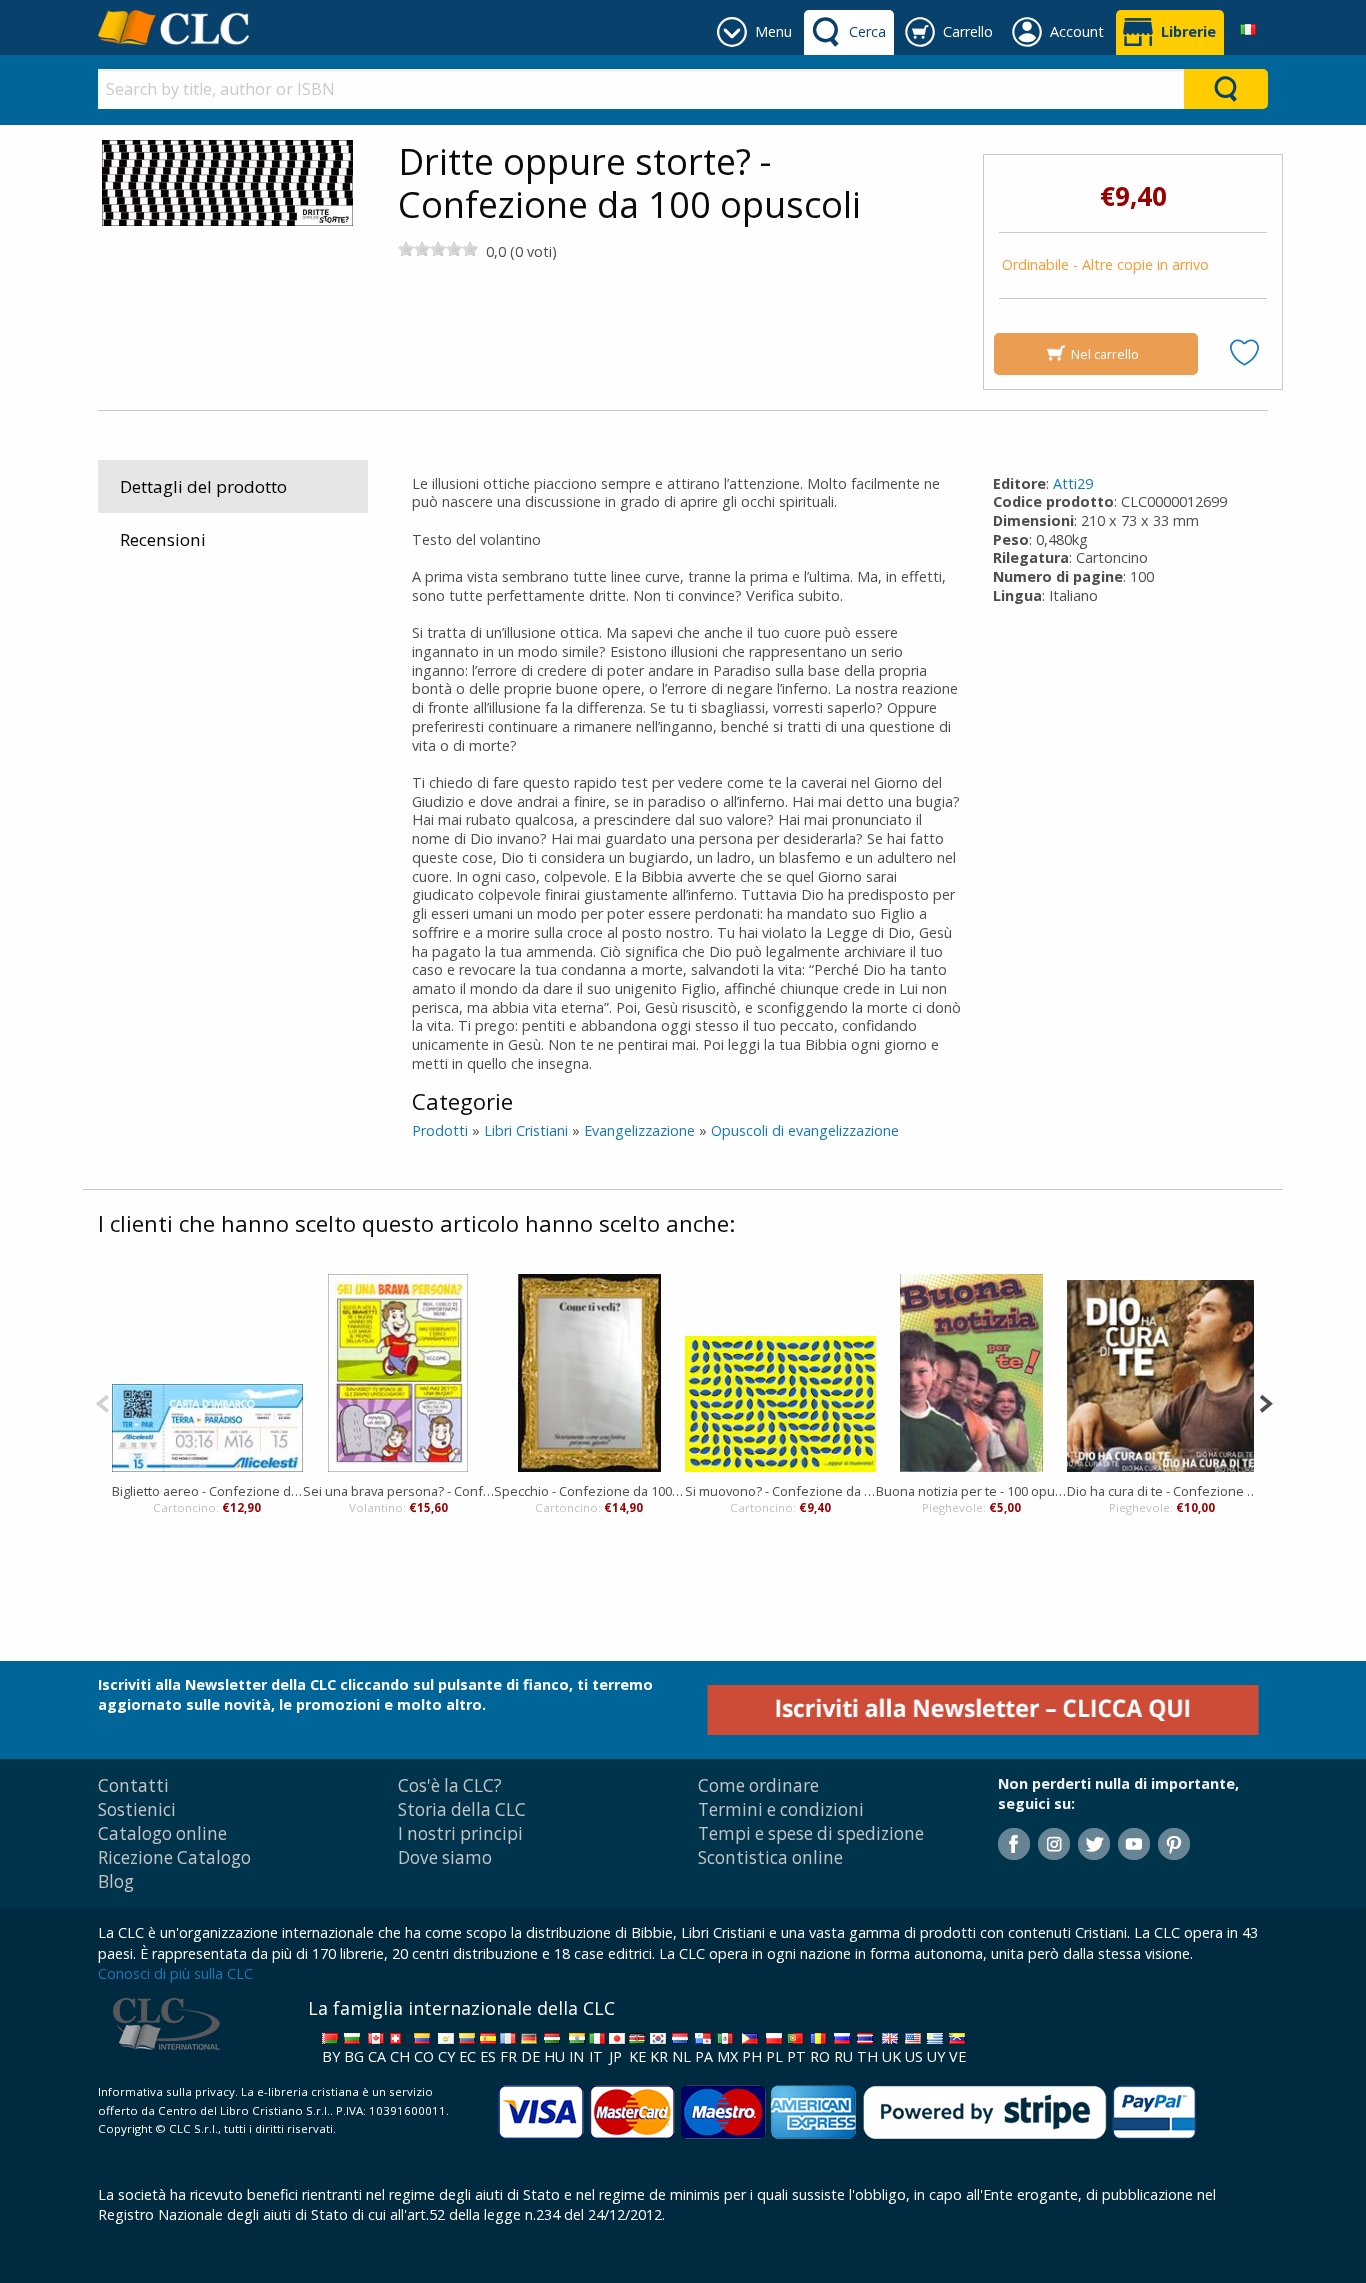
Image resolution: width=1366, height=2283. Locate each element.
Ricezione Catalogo (174, 1857)
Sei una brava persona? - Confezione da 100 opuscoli (398, 1491)
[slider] (438, 249)
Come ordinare (758, 1785)
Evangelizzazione (639, 1130)
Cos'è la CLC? (450, 1785)
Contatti (133, 1785)
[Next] (1265, 1401)
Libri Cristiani (526, 1130)
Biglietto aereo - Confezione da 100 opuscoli (207, 1491)
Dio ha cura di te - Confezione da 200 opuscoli (1162, 1491)
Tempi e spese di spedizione (811, 1833)
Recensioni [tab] (163, 539)
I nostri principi (460, 1833)
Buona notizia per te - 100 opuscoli (971, 1491)
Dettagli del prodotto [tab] (203, 486)
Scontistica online (770, 1857)
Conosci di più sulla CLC (175, 1973)
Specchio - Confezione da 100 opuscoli (589, 1491)
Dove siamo (445, 1857)
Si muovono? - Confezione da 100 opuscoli (780, 1491)
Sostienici (137, 1809)
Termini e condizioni (781, 1809)
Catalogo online (162, 1833)
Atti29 (1073, 483)
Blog (116, 1881)
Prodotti (440, 1130)
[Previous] (102, 1401)
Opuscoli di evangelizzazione (805, 1130)
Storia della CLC (462, 1809)
